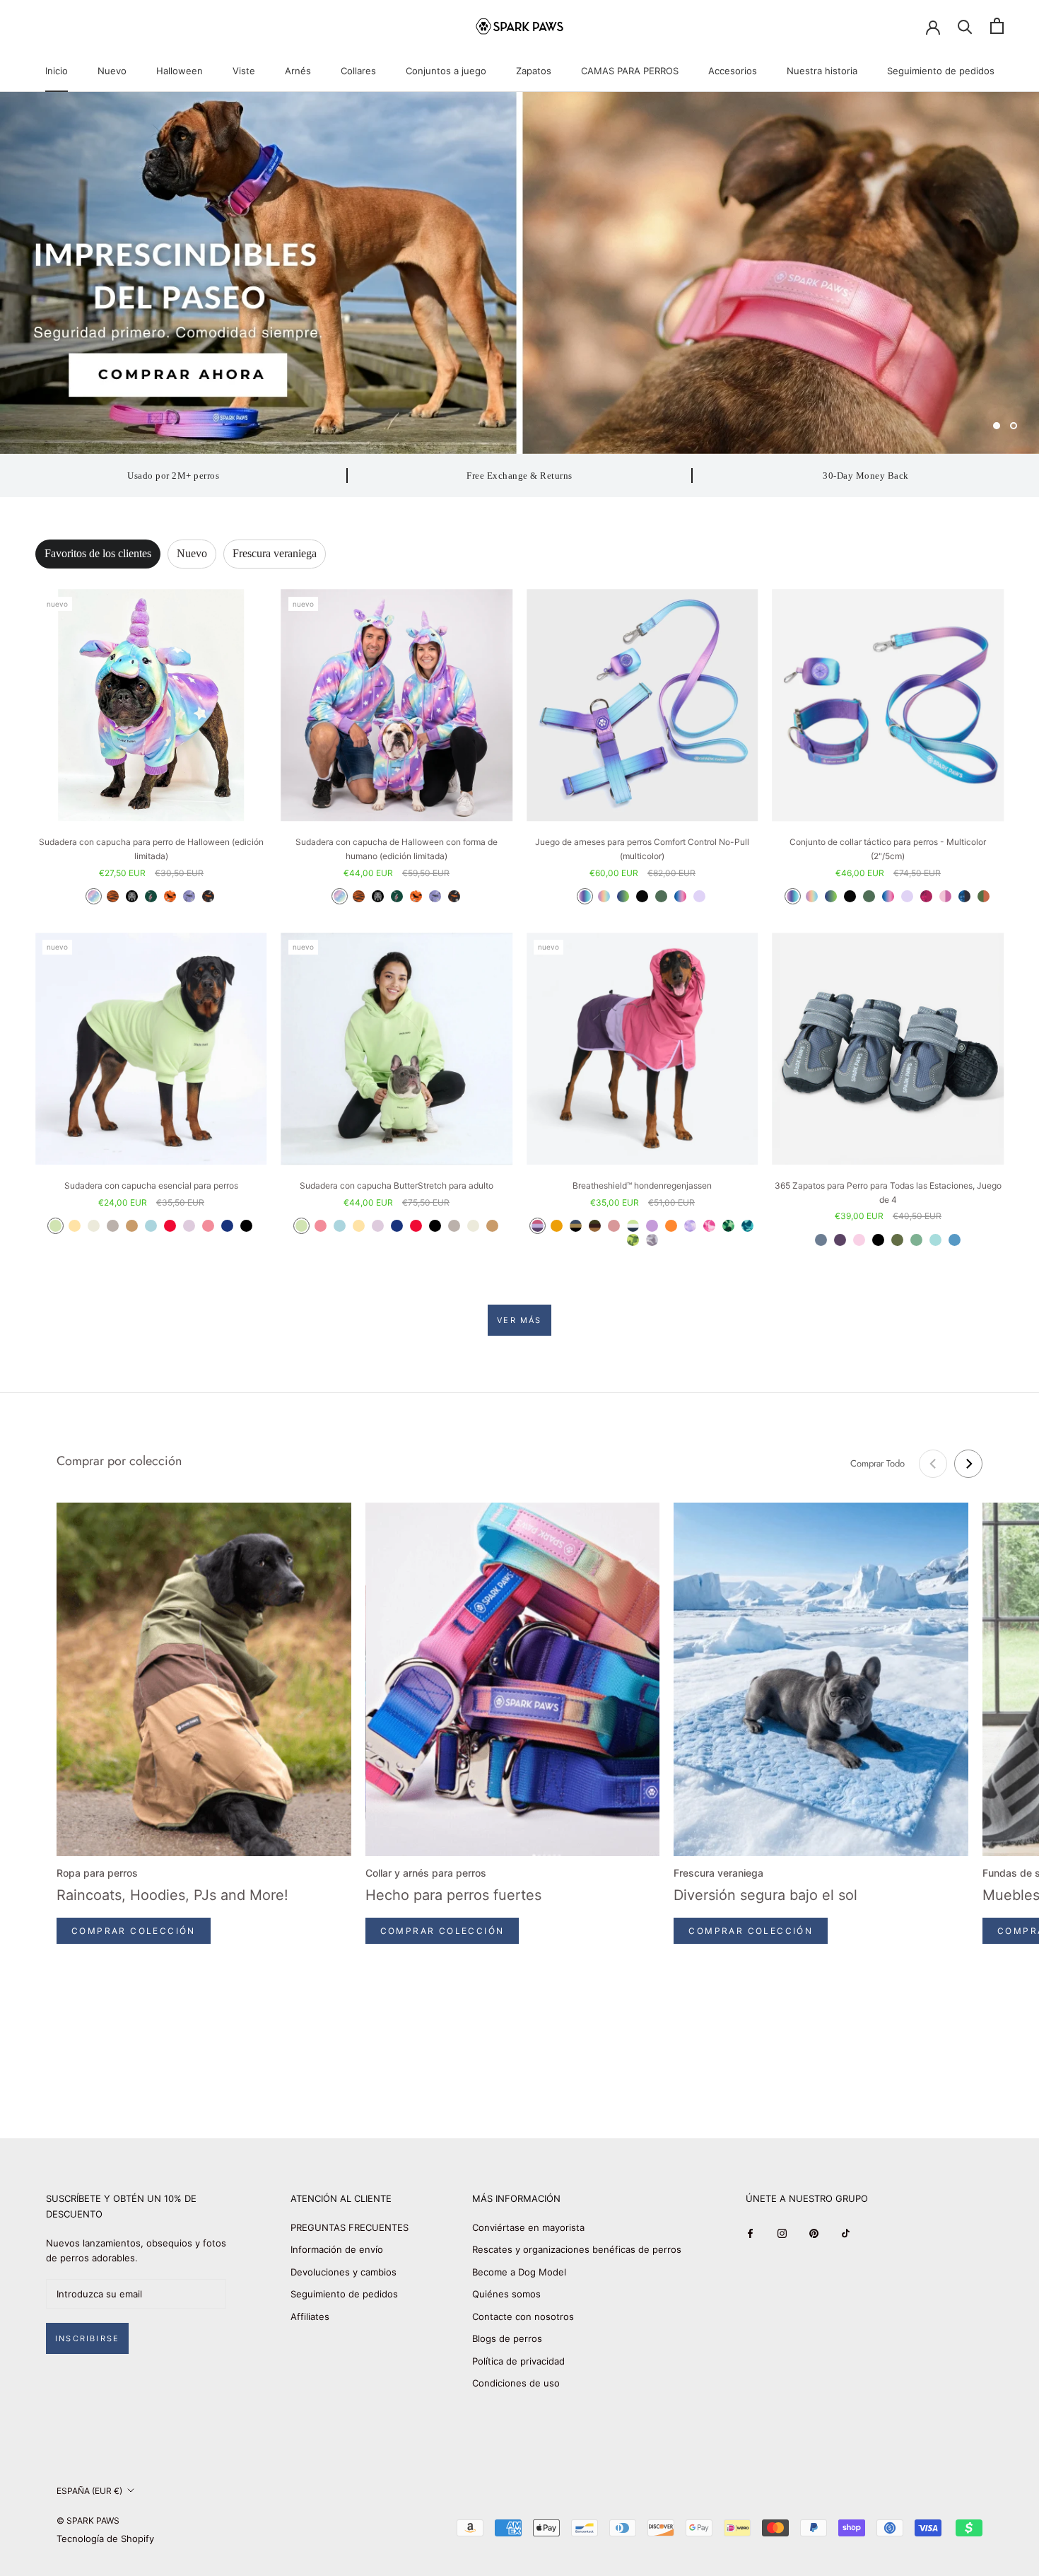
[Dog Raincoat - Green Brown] (595, 1226)
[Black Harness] (642, 896)
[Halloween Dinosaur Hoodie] (151, 896)
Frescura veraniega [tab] (275, 553)
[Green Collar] (869, 896)
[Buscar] (965, 26)
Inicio (57, 71)
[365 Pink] (859, 1240)
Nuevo (112, 71)
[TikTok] (846, 2233)
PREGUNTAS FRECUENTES (350, 2227)
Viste (244, 71)
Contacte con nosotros (523, 2316)
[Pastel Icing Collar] (812, 896)
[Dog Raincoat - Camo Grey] (652, 1240)
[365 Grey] (821, 1240)
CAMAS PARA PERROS (630, 71)
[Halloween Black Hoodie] (208, 896)
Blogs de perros (507, 2338)
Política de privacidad (518, 2361)
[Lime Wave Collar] (831, 896)
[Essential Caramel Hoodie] (132, 1226)
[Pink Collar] (945, 896)
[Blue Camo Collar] (964, 896)
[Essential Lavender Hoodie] (189, 1226)
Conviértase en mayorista (528, 2227)
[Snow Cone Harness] (680, 896)
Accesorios (733, 71)
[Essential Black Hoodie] (246, 1226)
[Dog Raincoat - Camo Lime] (633, 1240)
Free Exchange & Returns (519, 476)
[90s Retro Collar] (793, 896)
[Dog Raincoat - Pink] (614, 1226)
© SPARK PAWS (88, 2520)
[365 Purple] (840, 1240)
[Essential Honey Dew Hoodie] (55, 1226)
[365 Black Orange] (878, 1240)
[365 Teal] (935, 1240)
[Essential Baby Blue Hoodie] (151, 1226)
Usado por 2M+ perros (173, 476)
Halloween (180, 71)
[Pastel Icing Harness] (604, 896)
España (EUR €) (89, 2491)
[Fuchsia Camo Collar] (926, 896)
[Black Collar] (850, 896)
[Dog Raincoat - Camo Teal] (747, 1226)
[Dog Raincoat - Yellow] (557, 1226)
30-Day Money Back (866, 476)
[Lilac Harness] (699, 896)
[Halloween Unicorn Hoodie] (94, 896)
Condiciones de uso (516, 2383)
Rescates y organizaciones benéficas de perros (577, 2249)
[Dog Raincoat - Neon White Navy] (633, 1226)
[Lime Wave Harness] (623, 896)
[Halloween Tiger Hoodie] (113, 896)
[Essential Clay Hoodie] (113, 1226)
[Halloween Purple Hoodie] (189, 896)
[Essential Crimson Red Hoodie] (170, 1226)
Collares (358, 71)
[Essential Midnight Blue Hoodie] (227, 1226)
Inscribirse (87, 2338)
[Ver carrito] (997, 26)
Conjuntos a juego (446, 71)
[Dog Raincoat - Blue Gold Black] (576, 1226)
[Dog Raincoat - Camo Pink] (709, 1226)
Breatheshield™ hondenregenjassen (642, 1185)
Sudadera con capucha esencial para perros (151, 1185)
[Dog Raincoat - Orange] (671, 1226)
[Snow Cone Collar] (888, 896)
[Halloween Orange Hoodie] (170, 896)
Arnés (298, 71)
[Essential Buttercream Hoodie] (75, 1226)
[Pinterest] (814, 2233)
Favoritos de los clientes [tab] (98, 553)
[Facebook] (750, 2233)
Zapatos (534, 71)
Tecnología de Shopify (105, 2539)
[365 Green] (916, 1240)
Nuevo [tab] (192, 553)
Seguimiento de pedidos (941, 71)
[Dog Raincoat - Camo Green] (728, 1226)
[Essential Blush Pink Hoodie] (208, 1226)
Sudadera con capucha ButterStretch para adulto (397, 1185)
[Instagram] (782, 2233)
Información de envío (337, 2249)
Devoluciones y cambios (344, 2272)
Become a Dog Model (519, 2272)
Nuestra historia (822, 71)
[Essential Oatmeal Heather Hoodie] (94, 1226)
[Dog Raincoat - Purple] (652, 1226)
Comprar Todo (877, 1463)
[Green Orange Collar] (984, 896)
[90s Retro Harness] (585, 896)
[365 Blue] (955, 1240)
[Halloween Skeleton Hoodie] (132, 896)
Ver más (519, 1320)
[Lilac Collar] (907, 896)
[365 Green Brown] (897, 1240)
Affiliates (310, 2316)
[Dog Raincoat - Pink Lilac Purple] (538, 1226)
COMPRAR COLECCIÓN (134, 1931)
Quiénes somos (506, 2294)
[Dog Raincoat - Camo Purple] (690, 1226)
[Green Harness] (661, 896)
